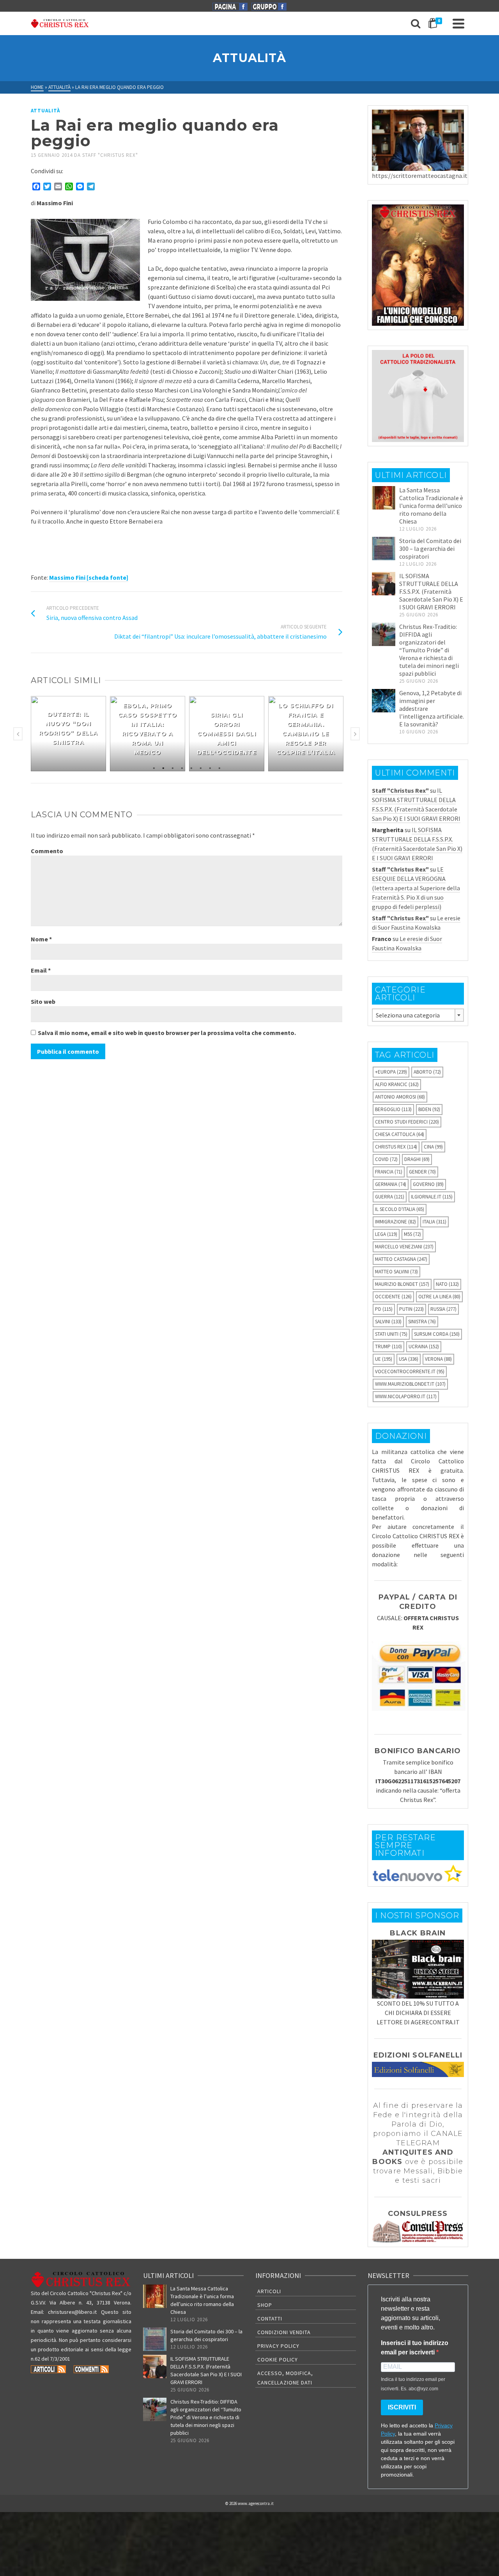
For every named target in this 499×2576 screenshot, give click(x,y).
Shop (265, 2305)
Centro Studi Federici (407, 1122)
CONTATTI (270, 2319)
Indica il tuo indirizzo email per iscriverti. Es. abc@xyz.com (413, 2384)
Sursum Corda (437, 1334)
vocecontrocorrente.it (410, 1371)
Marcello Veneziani (404, 1247)
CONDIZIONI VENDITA (284, 2332)
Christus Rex (396, 1147)
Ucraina (424, 1347)
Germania (391, 1184)
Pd (384, 1309)
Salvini (388, 1322)
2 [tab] (163, 767)
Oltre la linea (439, 1297)
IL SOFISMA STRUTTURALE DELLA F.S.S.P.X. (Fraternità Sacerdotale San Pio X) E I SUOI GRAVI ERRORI (431, 591)
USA (409, 1359)
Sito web (43, 1001)
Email (41, 970)
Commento (47, 851)
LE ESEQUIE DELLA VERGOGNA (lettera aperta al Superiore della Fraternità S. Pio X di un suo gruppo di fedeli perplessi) (416, 888)
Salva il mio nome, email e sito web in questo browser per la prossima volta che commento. (167, 1033)
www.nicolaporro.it (406, 1396)
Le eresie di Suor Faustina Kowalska (416, 923)
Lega (386, 1234)
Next (355, 734)
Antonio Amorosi (400, 1097)
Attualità (45, 111)
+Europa (391, 1072)
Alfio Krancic (397, 1084)
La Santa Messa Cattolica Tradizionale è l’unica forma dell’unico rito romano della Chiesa (431, 506)
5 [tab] (191, 767)
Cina (433, 1147)
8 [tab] (219, 767)
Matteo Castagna (401, 1259)
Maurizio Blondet (402, 1284)
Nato (447, 1284)
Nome (41, 939)
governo (428, 1184)
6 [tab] (201, 767)
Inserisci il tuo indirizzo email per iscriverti (415, 2348)
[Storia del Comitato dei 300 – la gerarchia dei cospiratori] (384, 549)
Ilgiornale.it (432, 1197)
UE (384, 1359)
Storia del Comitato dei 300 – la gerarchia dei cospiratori (430, 549)
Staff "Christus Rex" (110, 155)
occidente (393, 1297)
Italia (434, 1222)
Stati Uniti (391, 1334)
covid (386, 1159)
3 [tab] (173, 767)
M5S (412, 1234)
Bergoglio (393, 1109)
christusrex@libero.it (72, 2312)
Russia (443, 1309)
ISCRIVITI (402, 2407)
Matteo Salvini (396, 1272)
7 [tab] (210, 767)
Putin (411, 1309)
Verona (438, 1359)
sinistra (422, 1322)
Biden (429, 1109)
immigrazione (395, 1222)
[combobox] (418, 1015)
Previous (18, 734)
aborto (427, 1072)
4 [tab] (182, 767)
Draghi (417, 1159)
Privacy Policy (278, 2346)
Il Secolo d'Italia (400, 1209)
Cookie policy (278, 2359)
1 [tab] (154, 767)
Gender (422, 1172)
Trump (388, 1347)
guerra (390, 1197)
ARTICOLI (269, 2291)
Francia (389, 1172)
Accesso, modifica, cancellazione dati (285, 2378)
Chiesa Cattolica (400, 1134)
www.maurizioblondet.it (410, 1384)
